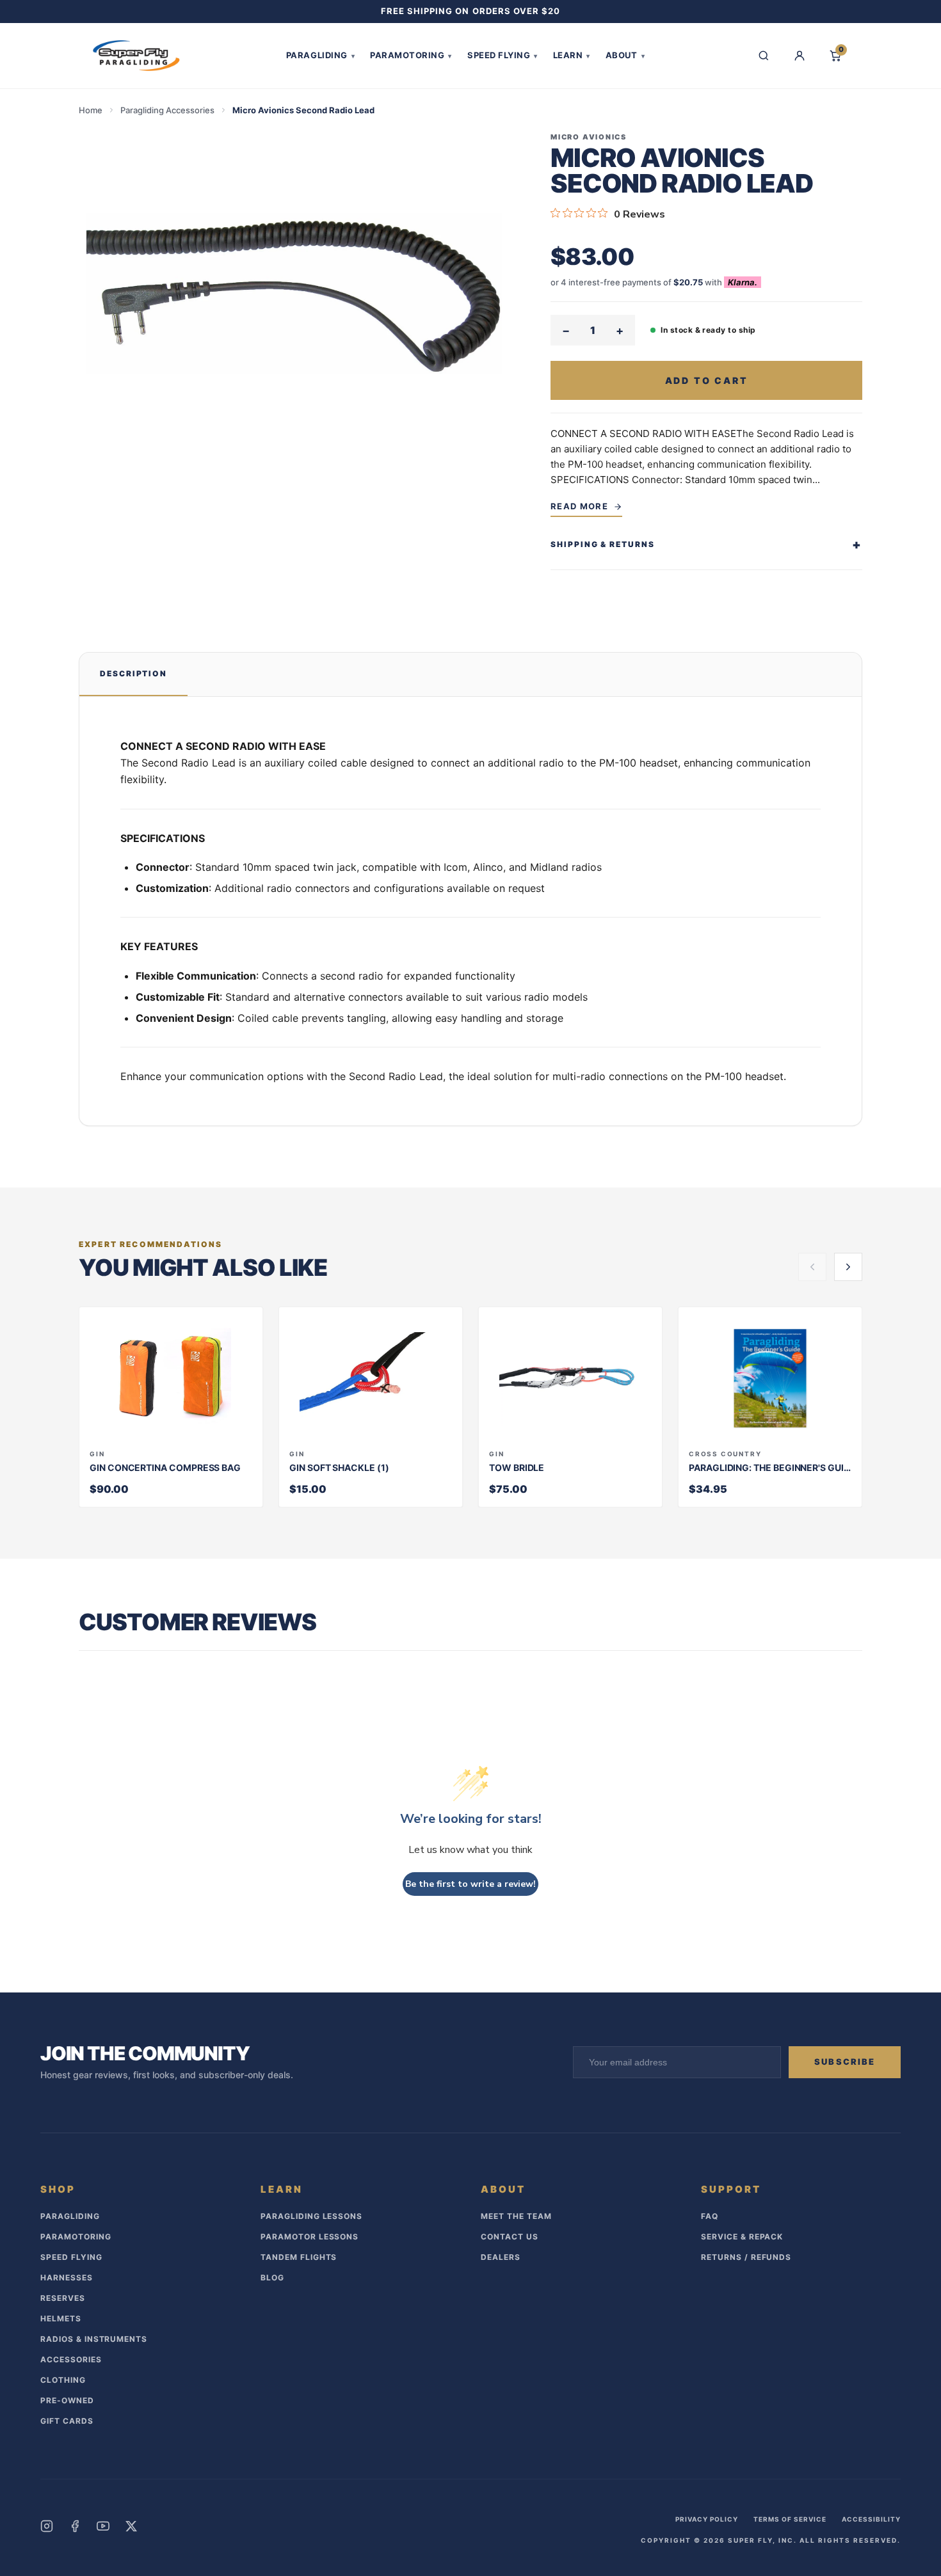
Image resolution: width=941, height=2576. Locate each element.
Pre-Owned (67, 2400)
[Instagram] (47, 2526)
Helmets (61, 2318)
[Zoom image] (294, 293)
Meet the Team (516, 2216)
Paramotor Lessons (310, 2237)
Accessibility (871, 2519)
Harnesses (67, 2278)
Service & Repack (742, 2237)
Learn (572, 55)
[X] (131, 2526)
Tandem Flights (299, 2257)
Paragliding (320, 55)
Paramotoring (411, 55)
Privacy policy (707, 2519)
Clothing (63, 2380)
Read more (579, 506)
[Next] (848, 1267)
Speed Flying (503, 55)
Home (91, 110)
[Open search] (764, 56)
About (625, 55)
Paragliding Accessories (167, 110)
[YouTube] (103, 2526)
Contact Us (510, 2237)
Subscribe (845, 2062)
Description (133, 673)
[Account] (800, 56)
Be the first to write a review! (470, 1884)
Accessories (71, 2359)
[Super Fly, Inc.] (136, 56)
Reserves (63, 2298)
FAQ (710, 2216)
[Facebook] (75, 2526)
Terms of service (790, 2519)
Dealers (501, 2257)
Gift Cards (67, 2421)
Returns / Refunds (746, 2257)
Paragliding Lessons (311, 2216)
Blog (272, 2278)
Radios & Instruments (94, 2339)
